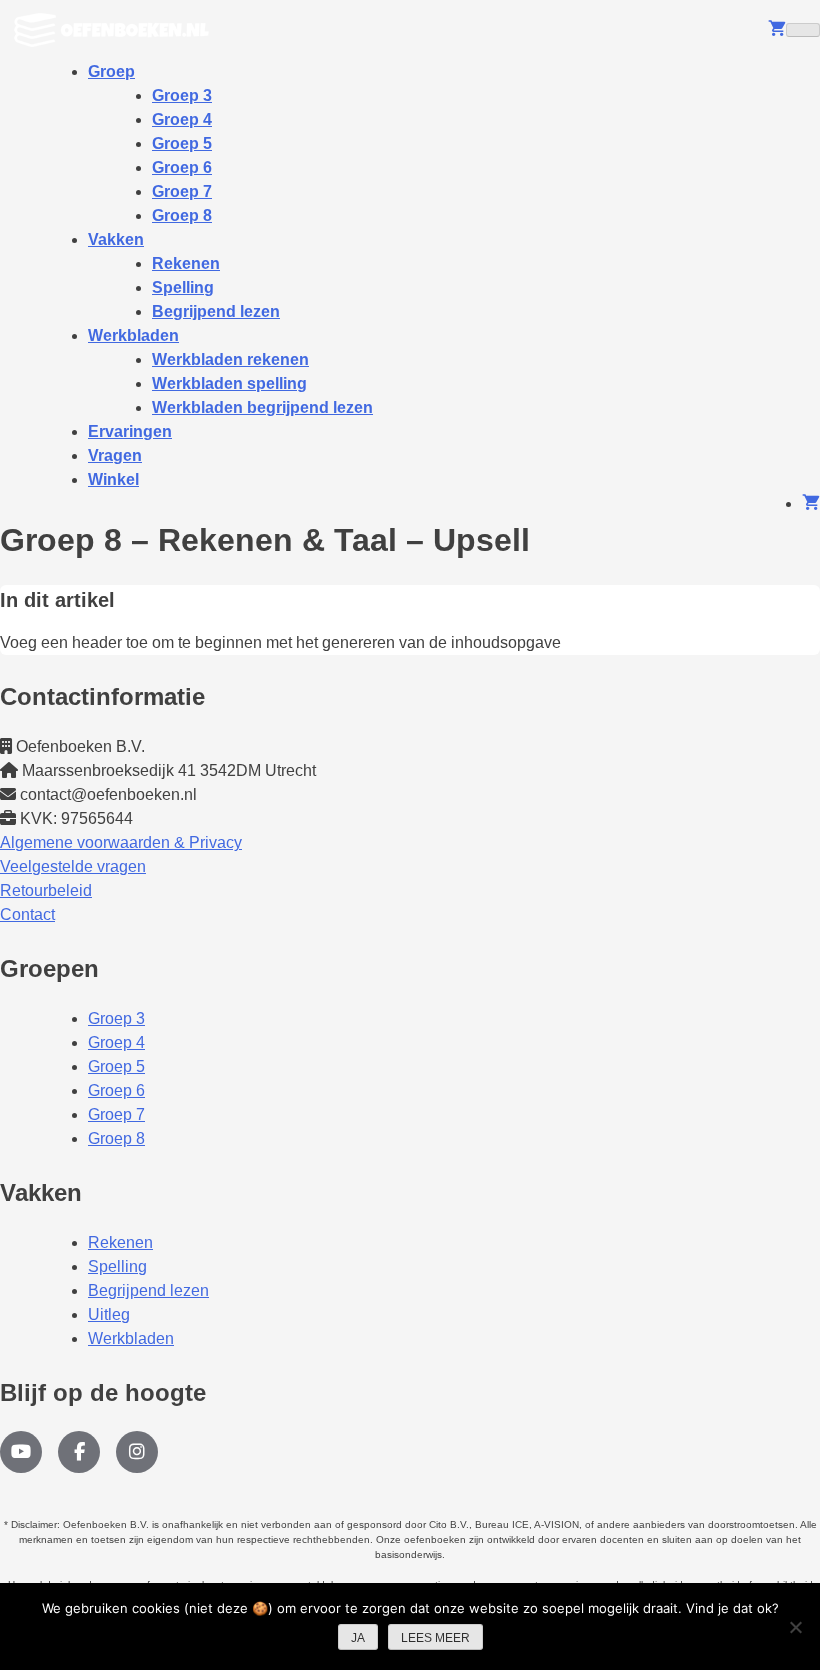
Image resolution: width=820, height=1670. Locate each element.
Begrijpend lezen (216, 311)
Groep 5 (116, 1066)
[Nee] (795, 1627)
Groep (111, 71)
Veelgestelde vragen (73, 866)
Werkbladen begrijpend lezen (262, 407)
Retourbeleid (46, 890)
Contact (27, 914)
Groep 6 (116, 1090)
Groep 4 (116, 1042)
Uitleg (109, 1314)
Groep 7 (116, 1114)
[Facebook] (79, 1452)
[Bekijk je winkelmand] (777, 29)
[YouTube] (21, 1452)
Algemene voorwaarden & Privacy (121, 842)
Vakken (116, 239)
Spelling (117, 1266)
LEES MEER (435, 1638)
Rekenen (120, 1242)
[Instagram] (137, 1452)
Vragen (115, 455)
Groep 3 (116, 1018)
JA (358, 1638)
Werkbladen (133, 335)
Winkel (113, 479)
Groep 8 (182, 215)
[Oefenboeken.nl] (116, 30)
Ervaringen (130, 431)
